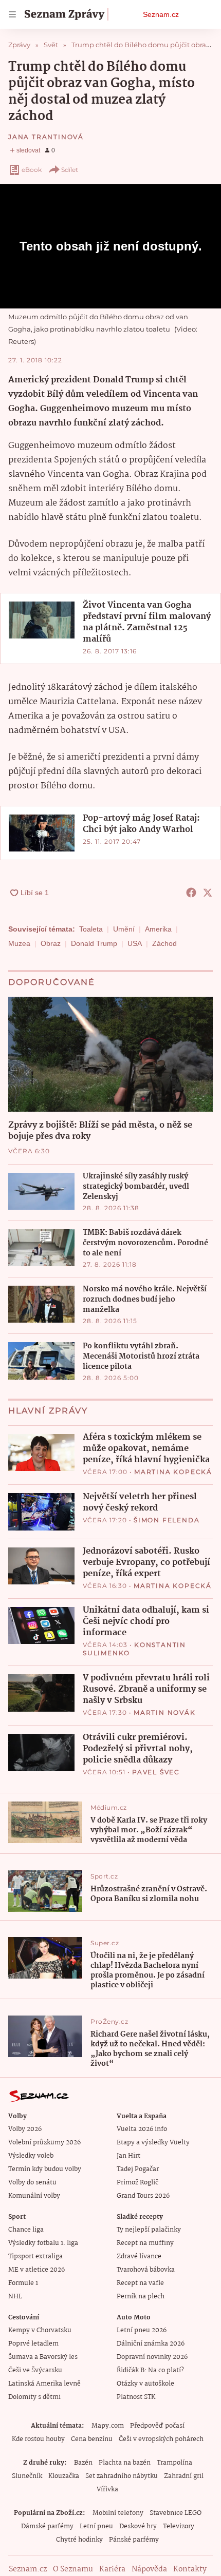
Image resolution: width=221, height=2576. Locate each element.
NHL (15, 2297)
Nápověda (149, 2569)
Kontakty (190, 2569)
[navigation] (12, 14)
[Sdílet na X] (208, 893)
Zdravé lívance (139, 2257)
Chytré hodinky (79, 2540)
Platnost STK (136, 2397)
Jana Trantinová (46, 137)
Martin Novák (165, 1712)
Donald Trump (94, 943)
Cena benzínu (92, 2439)
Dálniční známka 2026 (151, 2344)
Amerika (158, 929)
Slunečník (27, 2476)
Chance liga (26, 2230)
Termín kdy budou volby (45, 2169)
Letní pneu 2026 (142, 2330)
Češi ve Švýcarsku (35, 2370)
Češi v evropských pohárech (161, 2439)
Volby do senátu (32, 2183)
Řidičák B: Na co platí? (150, 2370)
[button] (42, 620)
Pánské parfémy (134, 2540)
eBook (32, 170)
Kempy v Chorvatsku (40, 2330)
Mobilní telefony (118, 2513)
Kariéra (112, 2569)
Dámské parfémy (47, 2526)
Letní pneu (96, 2526)
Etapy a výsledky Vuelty (153, 2143)
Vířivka (107, 2490)
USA (135, 943)
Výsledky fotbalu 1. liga (43, 2243)
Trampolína (174, 2463)
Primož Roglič (137, 2183)
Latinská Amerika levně (44, 2384)
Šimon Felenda (167, 1520)
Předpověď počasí (157, 2426)
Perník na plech (141, 2297)
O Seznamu (73, 2569)
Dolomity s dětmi (34, 2397)
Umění (124, 929)
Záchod (164, 943)
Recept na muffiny (145, 2243)
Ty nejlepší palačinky (149, 2230)
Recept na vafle (140, 2283)
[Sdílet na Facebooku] (191, 893)
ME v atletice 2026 (36, 2270)
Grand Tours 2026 (143, 2196)
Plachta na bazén (125, 2463)
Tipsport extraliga (35, 2257)
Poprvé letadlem (33, 2344)
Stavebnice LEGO (176, 2513)
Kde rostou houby (38, 2439)
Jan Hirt (128, 2156)
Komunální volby (34, 2196)
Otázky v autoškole (145, 2384)
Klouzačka (64, 2476)
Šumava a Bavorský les (43, 2357)
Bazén (83, 2463)
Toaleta (91, 929)
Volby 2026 (25, 2129)
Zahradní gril (184, 2476)
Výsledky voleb (31, 2156)
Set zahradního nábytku (122, 2476)
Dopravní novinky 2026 (152, 2357)
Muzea (19, 943)
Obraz (51, 943)
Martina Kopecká (173, 1472)
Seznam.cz (161, 14)
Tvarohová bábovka (146, 2270)
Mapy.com (108, 2426)
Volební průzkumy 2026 (44, 2143)
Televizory (179, 2526)
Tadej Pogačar (138, 2169)
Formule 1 (23, 2283)
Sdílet (70, 170)
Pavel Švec (156, 1772)
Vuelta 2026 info (142, 2129)
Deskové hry (138, 2526)
